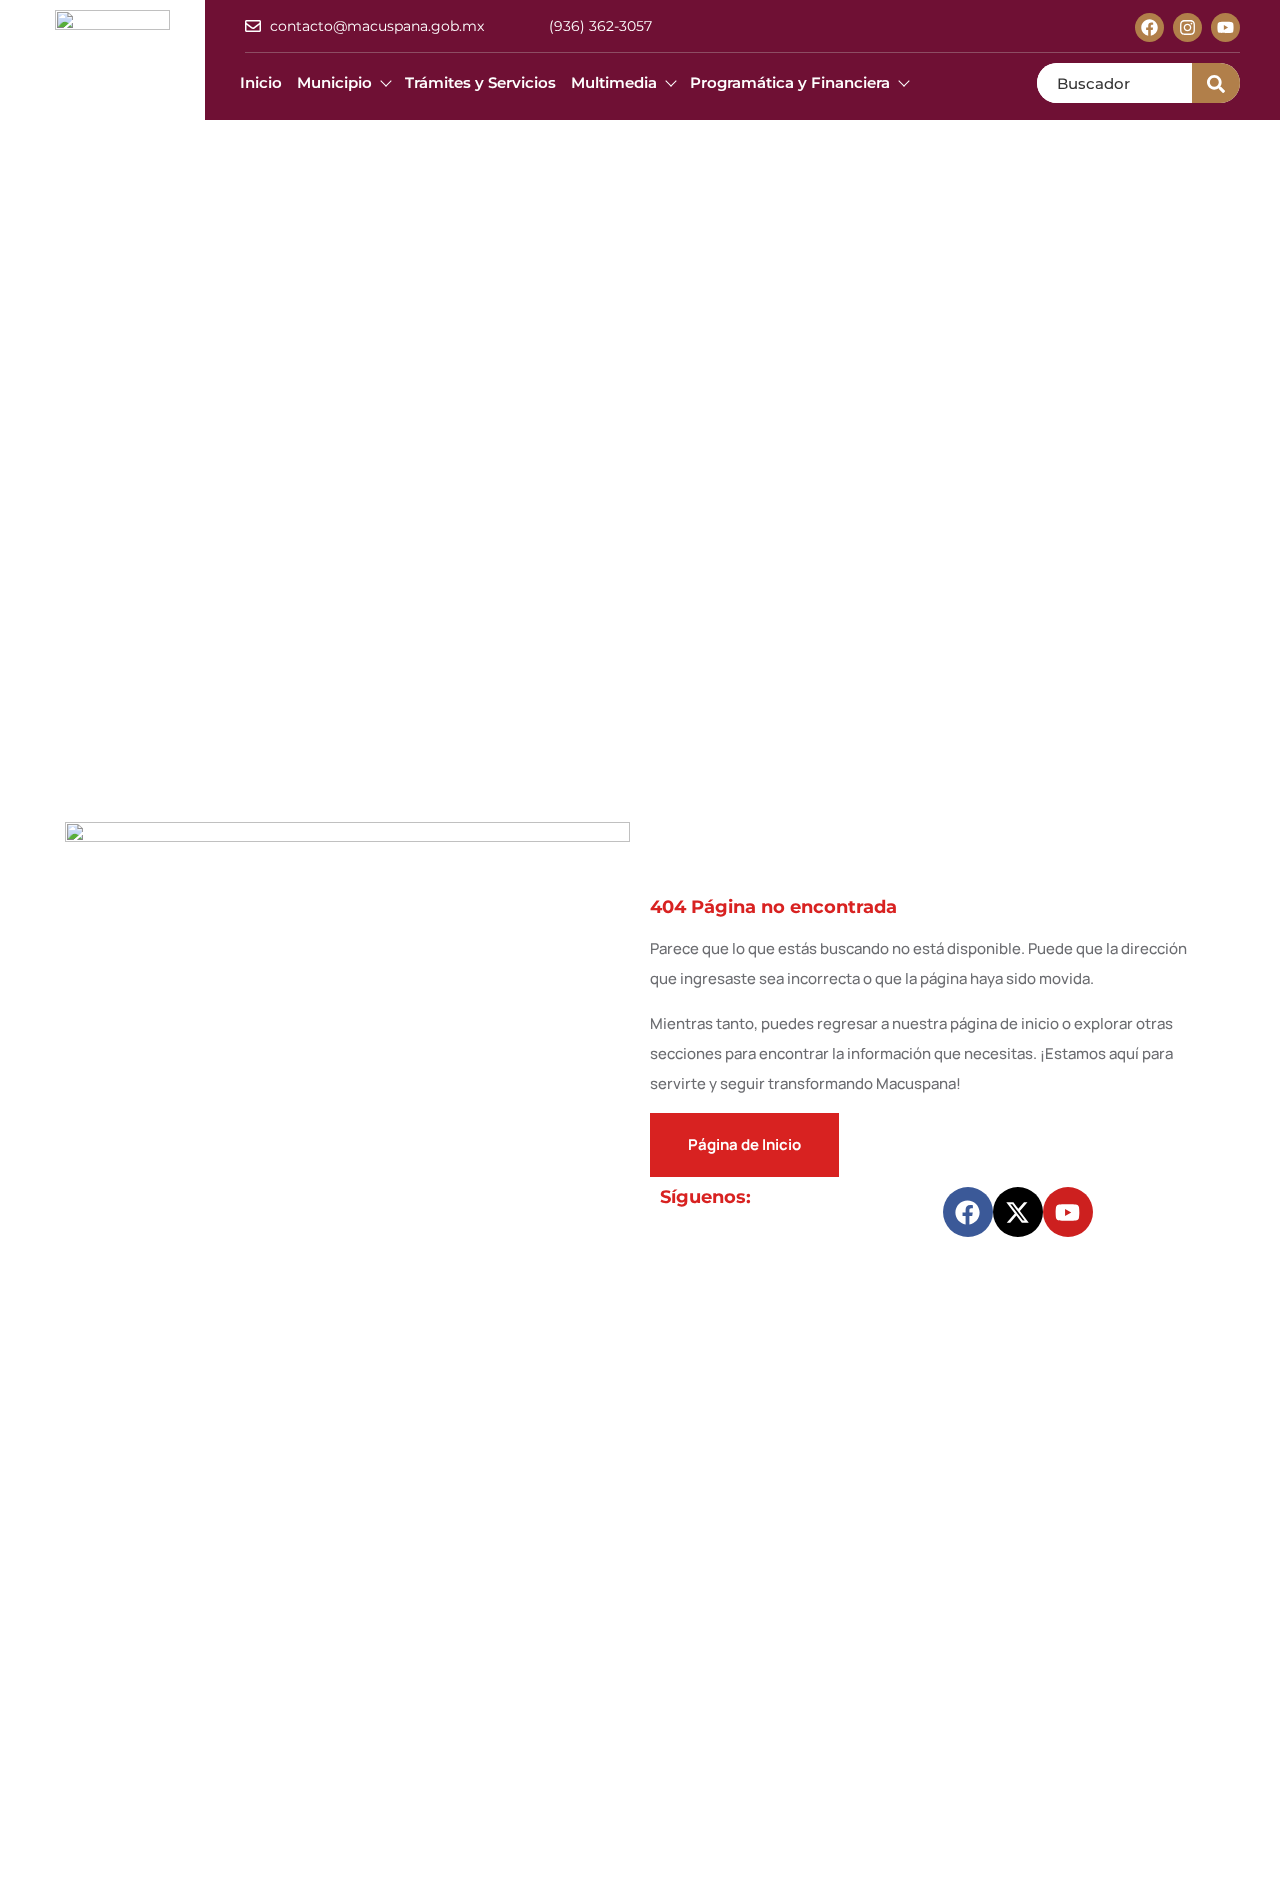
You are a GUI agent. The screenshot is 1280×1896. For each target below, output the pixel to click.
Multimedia (614, 82)
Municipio (334, 82)
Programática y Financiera (790, 82)
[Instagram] (1187, 27)
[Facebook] (1149, 27)
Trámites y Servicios (480, 82)
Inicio (261, 82)
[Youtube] (1225, 27)
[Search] (1216, 83)
